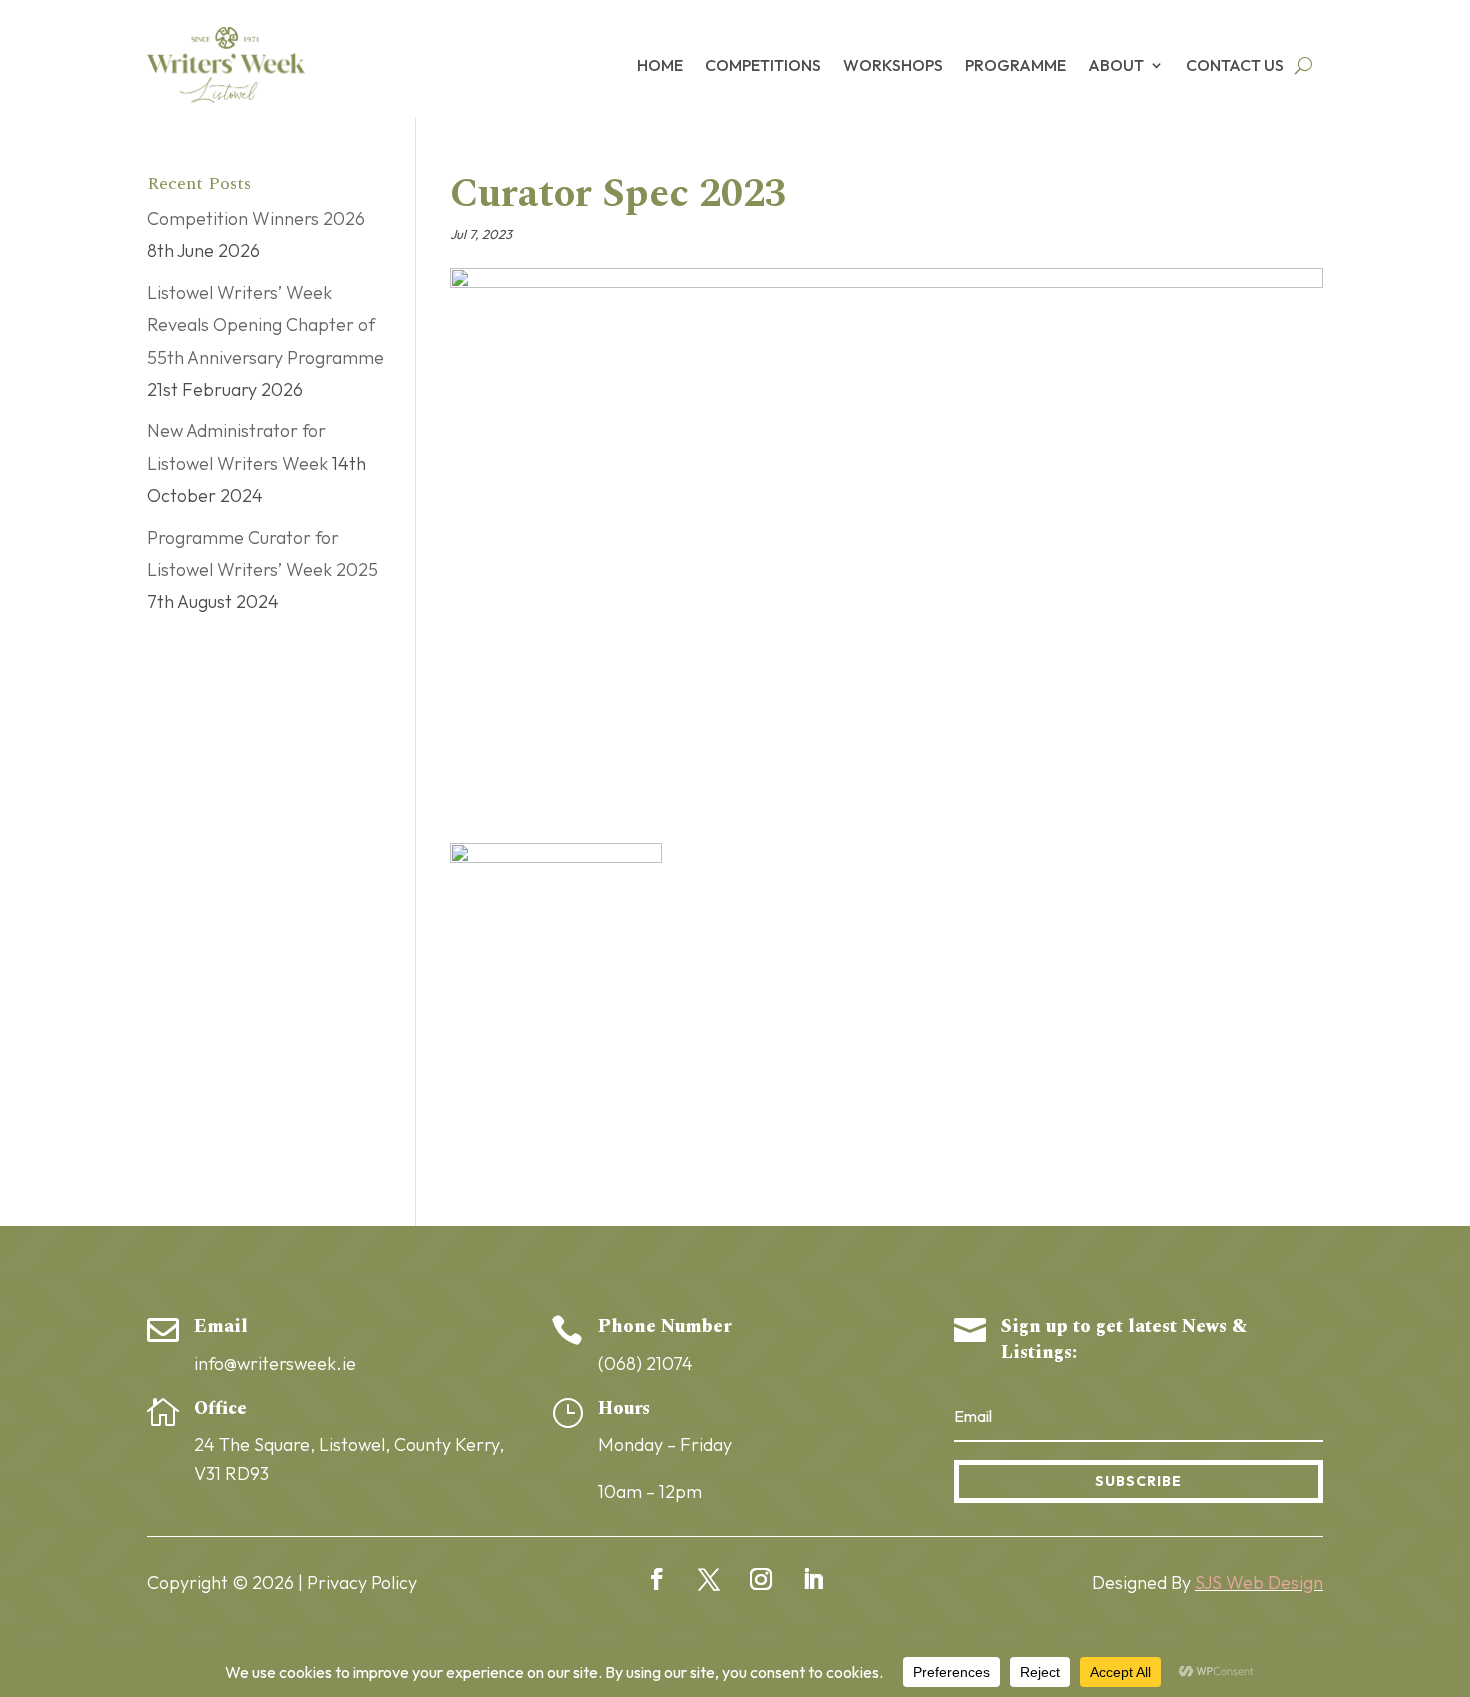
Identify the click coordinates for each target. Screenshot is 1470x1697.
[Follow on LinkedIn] (813, 1579)
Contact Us (1235, 65)
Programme (1015, 65)
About (1116, 65)
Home (660, 65)
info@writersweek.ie (275, 1363)
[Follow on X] (709, 1579)
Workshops (893, 65)
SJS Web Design (1259, 1582)
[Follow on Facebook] (657, 1579)
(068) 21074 (645, 1363)
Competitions (763, 65)
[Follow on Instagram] (761, 1579)
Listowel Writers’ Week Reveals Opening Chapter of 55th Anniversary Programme (265, 325)
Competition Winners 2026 (256, 218)
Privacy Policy (362, 1582)
